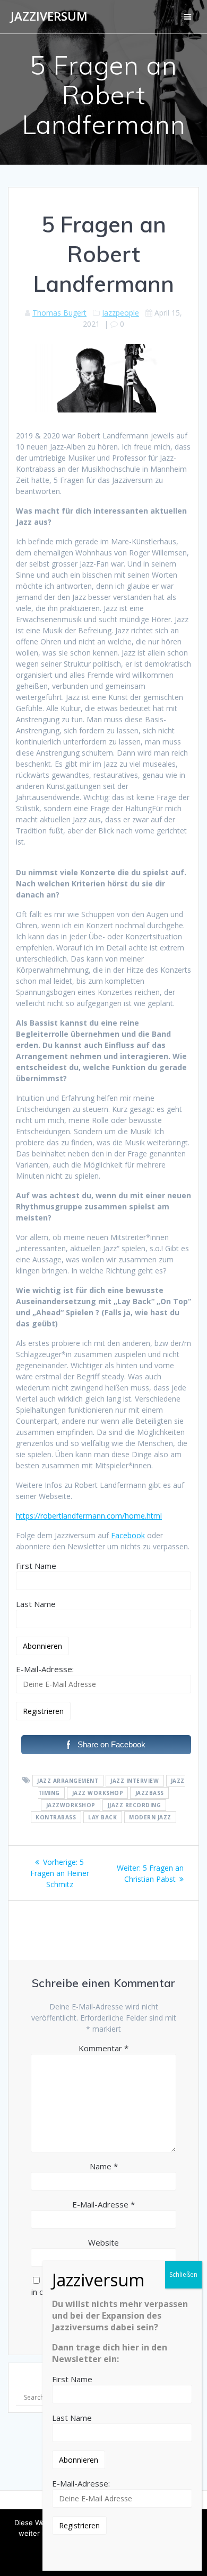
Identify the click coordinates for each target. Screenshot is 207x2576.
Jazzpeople (120, 313)
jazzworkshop (71, 1805)
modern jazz (150, 1817)
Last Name (36, 1604)
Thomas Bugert (59, 313)
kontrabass (56, 1817)
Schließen (183, 2274)
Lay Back (102, 1817)
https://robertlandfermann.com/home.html (89, 1516)
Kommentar (103, 2048)
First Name (36, 1566)
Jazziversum (49, 16)
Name (104, 2166)
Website (103, 2242)
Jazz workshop (98, 1793)
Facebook (128, 1535)
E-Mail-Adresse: (45, 1669)
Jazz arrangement (68, 1781)
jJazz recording (135, 1805)
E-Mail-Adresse (103, 2204)
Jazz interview (135, 1781)
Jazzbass (150, 1793)
